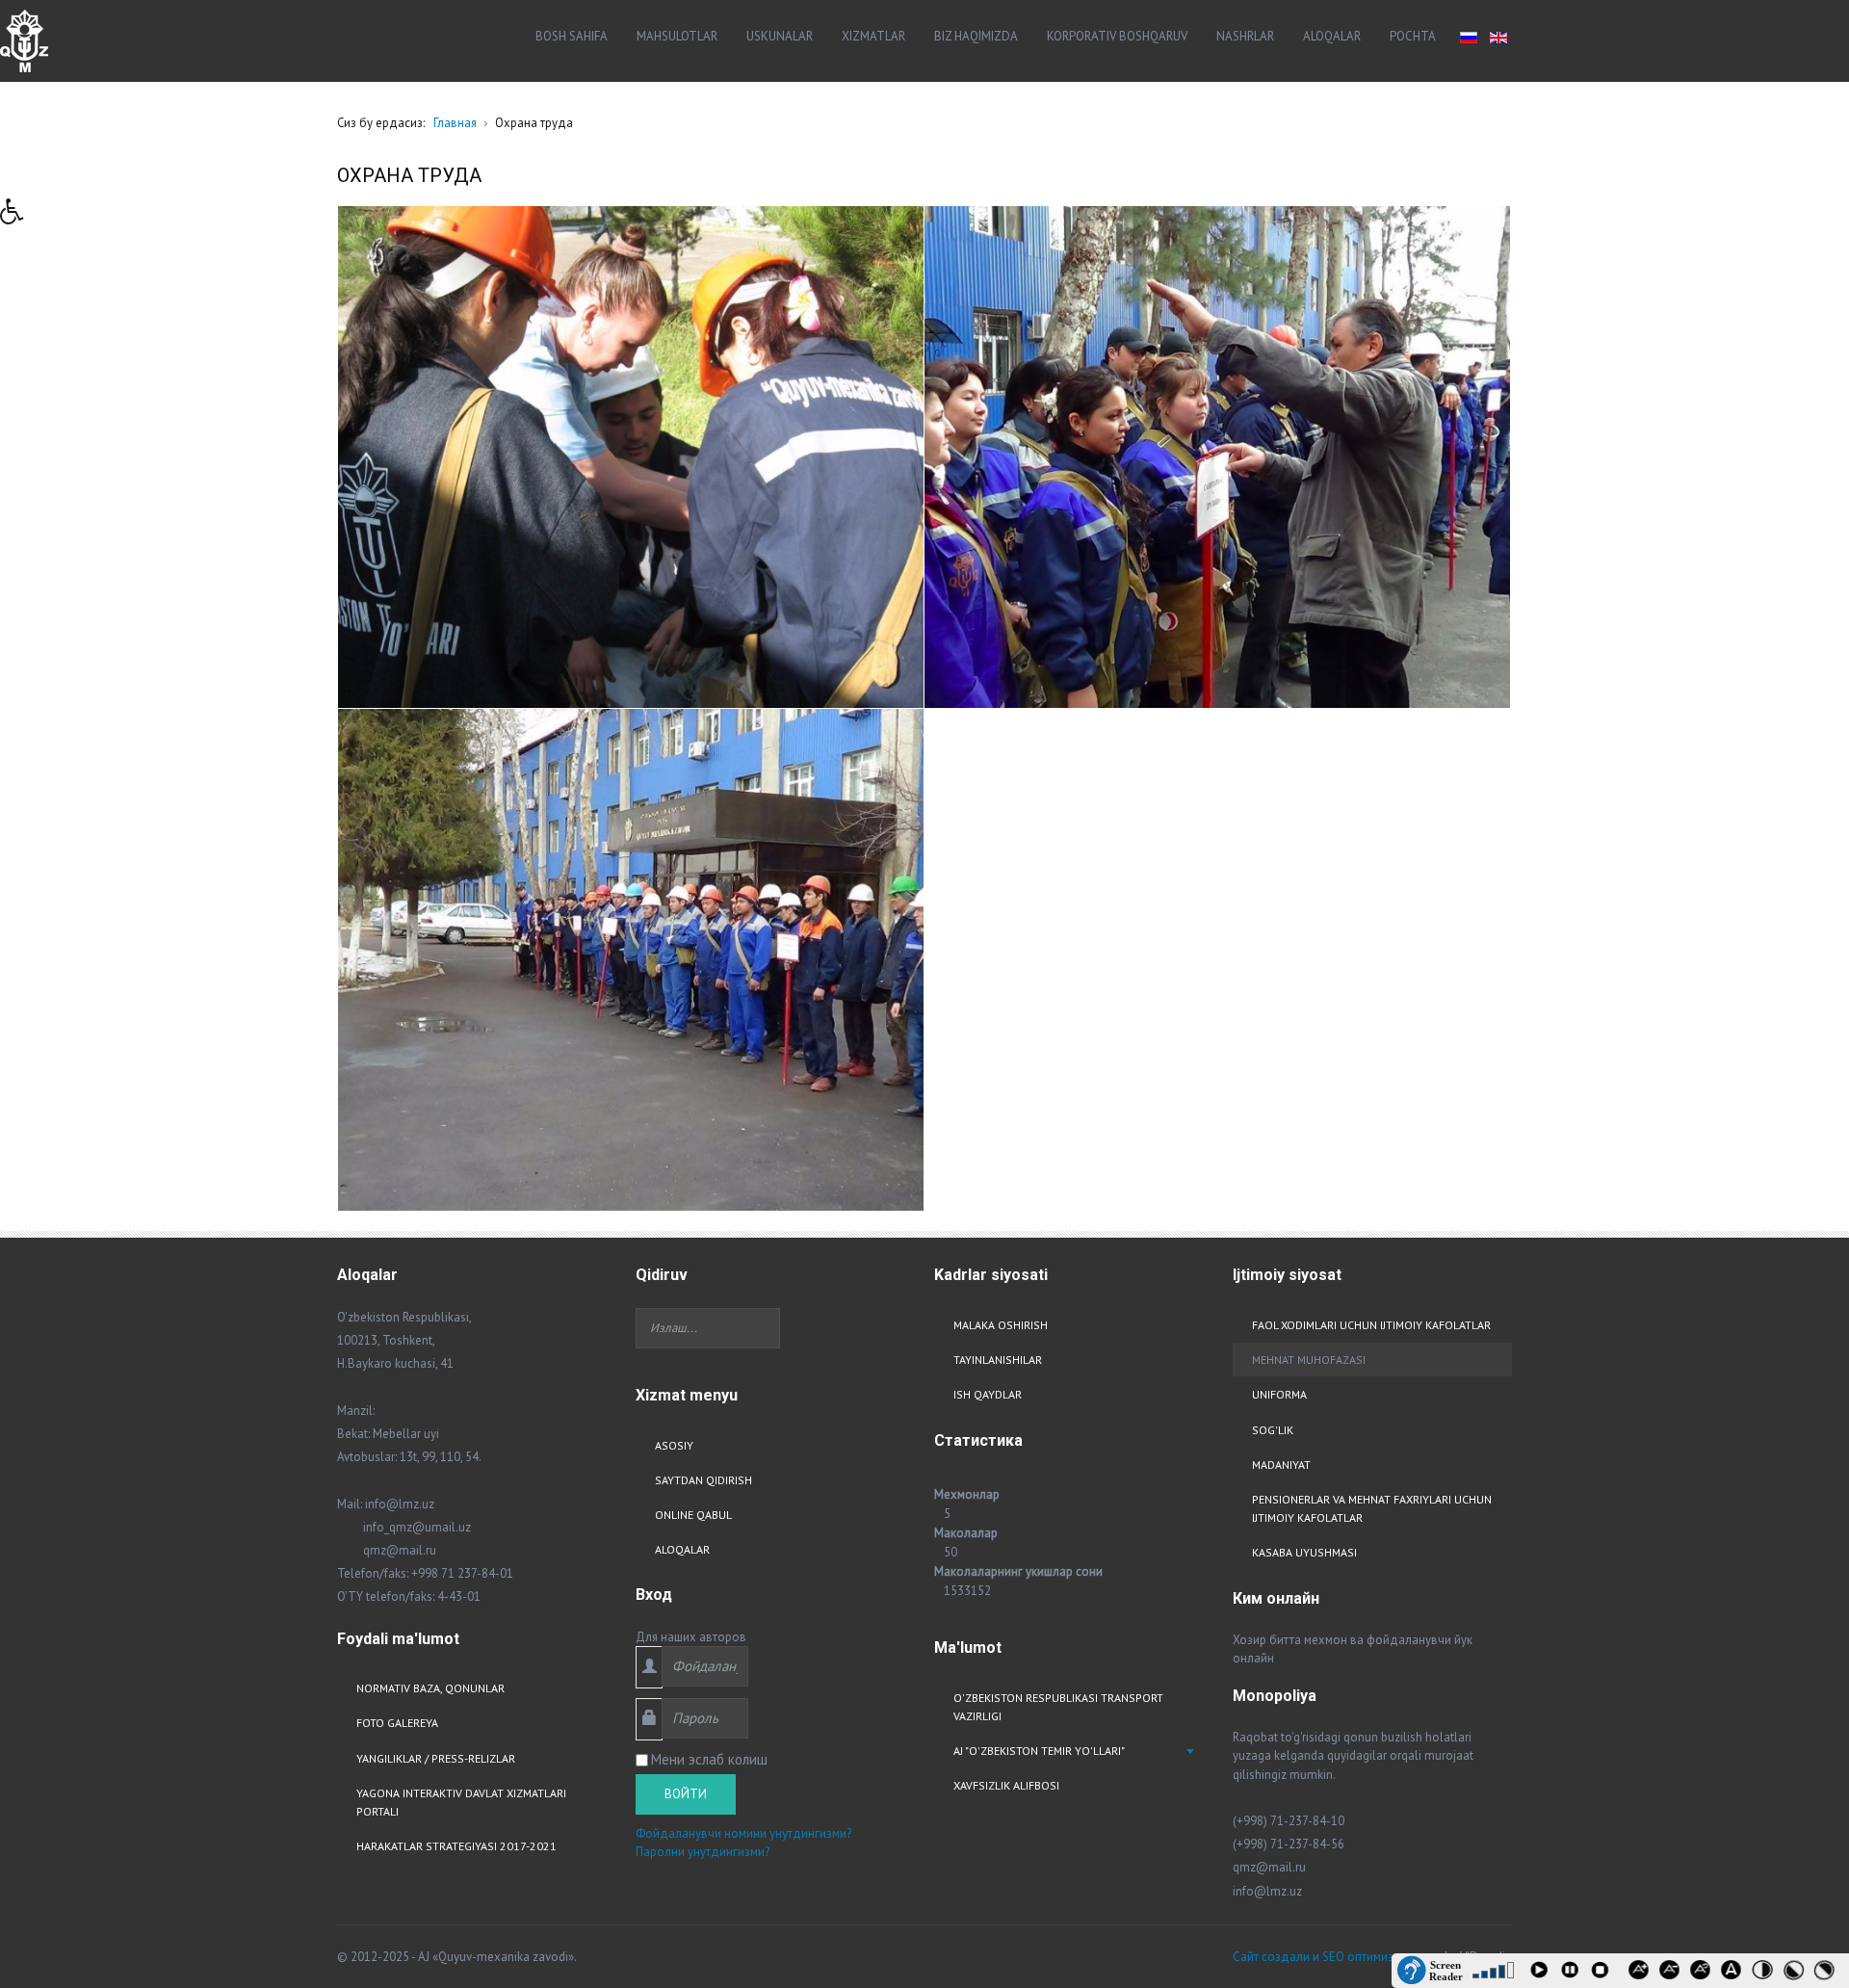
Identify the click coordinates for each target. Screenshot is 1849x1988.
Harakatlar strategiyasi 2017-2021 (456, 1846)
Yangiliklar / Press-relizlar (436, 1758)
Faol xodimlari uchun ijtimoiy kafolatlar (1371, 1325)
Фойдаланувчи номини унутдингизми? (743, 1833)
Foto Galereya (397, 1723)
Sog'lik (1273, 1430)
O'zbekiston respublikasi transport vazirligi (1058, 1707)
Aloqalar (1332, 36)
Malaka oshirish (1001, 1325)
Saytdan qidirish (703, 1480)
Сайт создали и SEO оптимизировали (1337, 1957)
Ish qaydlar (988, 1394)
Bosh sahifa (572, 36)
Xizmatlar (873, 36)
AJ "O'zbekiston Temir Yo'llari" (1039, 1751)
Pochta (1413, 36)
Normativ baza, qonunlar (430, 1688)
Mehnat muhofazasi (1309, 1360)
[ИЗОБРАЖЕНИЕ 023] (631, 457)
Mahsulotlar (677, 36)
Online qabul (693, 1515)
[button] (18, 217)
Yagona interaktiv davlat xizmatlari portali (461, 1802)
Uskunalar (780, 36)
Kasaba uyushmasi (1304, 1552)
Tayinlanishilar (998, 1360)
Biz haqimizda (976, 36)
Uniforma (1279, 1394)
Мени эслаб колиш (709, 1759)
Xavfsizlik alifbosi (1006, 1785)
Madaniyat (1281, 1465)
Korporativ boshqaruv (1117, 36)
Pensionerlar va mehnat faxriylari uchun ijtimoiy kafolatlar (1372, 1508)
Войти (686, 1794)
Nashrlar (1245, 36)
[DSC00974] (631, 960)
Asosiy (674, 1445)
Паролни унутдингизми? (703, 1852)
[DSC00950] (1217, 457)
